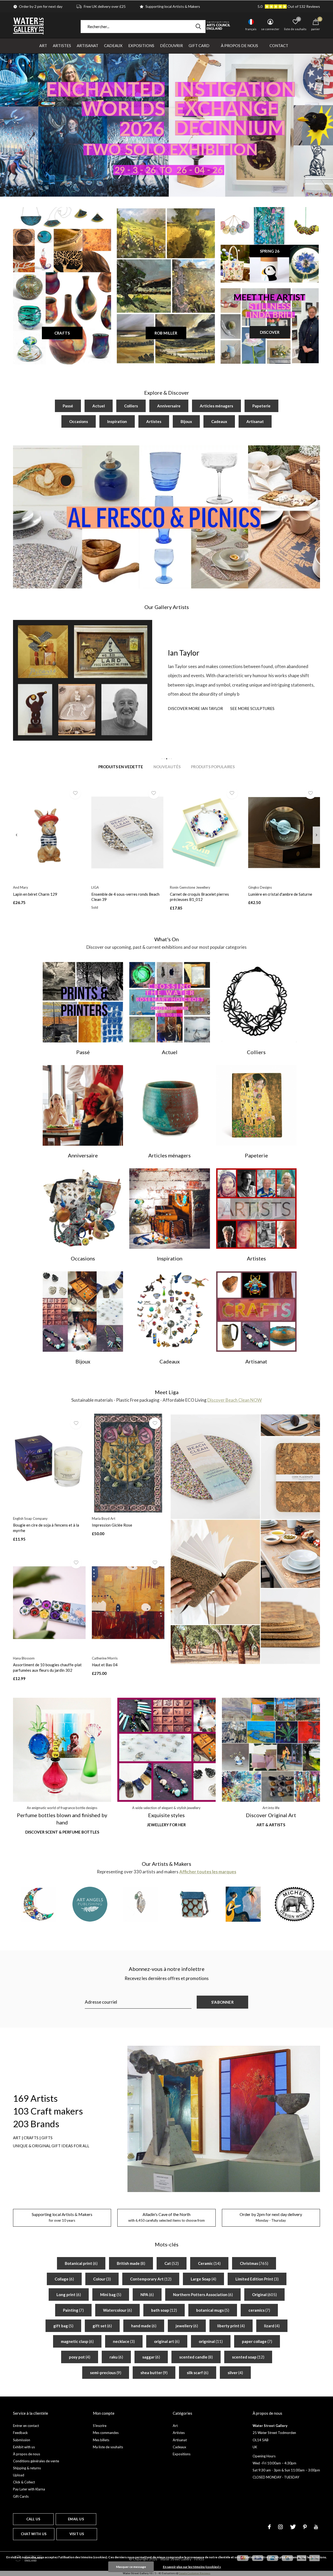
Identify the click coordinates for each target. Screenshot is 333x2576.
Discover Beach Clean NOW (235, 1400)
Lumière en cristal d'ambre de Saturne (280, 894)
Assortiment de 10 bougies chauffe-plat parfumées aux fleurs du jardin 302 (47, 1667)
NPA (147, 2295)
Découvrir (171, 46)
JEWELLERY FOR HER (166, 1825)
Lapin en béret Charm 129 (35, 894)
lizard (272, 2326)
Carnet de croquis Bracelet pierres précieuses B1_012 (199, 897)
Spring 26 (270, 251)
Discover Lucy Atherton (194, 708)
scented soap (248, 2357)
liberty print (231, 2326)
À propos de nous (239, 46)
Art (43, 46)
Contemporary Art (151, 2279)
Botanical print (81, 2263)
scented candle (196, 2357)
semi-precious (106, 2373)
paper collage (257, 2341)
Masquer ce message (131, 2567)
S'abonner (222, 2002)
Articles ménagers (216, 406)
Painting (73, 2310)
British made (131, 2263)
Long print (69, 2295)
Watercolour (117, 2310)
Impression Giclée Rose (112, 1525)
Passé (68, 406)
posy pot (80, 2357)
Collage (64, 2279)
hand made (144, 2326)
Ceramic (209, 2263)
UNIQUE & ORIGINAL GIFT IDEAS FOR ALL (51, 2146)
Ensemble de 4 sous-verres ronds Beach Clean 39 (125, 897)
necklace (124, 2341)
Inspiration (117, 421)
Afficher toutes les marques (208, 1872)
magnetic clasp (77, 2341)
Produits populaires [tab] (213, 767)
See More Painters (246, 708)
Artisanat (88, 46)
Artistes (62, 46)
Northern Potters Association (203, 2295)
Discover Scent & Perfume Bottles (62, 1832)
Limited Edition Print (257, 2279)
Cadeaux (113, 46)
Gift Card (199, 46)
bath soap (164, 2310)
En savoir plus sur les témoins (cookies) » (192, 2567)
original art (167, 2341)
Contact (279, 46)
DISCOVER (270, 332)
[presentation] (17, 835)
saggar (151, 2357)
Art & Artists (271, 1825)
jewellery (187, 2326)
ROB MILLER (166, 333)
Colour (102, 2279)
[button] (162, 759)
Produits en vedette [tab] (121, 767)
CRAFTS (62, 333)
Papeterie (261, 406)
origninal (211, 2341)
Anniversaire (169, 406)
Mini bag (111, 2295)
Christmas (254, 2263)
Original (264, 2295)
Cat (172, 2263)
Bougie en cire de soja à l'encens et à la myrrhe (46, 1528)
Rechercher (198, 27)
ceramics (259, 2310)
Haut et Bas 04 (105, 1665)
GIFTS (47, 2138)
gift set (102, 2326)
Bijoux (186, 421)
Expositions (141, 46)
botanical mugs (213, 2310)
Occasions (79, 421)
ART (17, 2138)
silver (235, 2373)
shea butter (154, 2373)
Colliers (131, 406)
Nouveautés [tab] (167, 767)
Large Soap (203, 2279)
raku (116, 2357)
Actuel (99, 406)
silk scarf (198, 2373)
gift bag (63, 2326)
